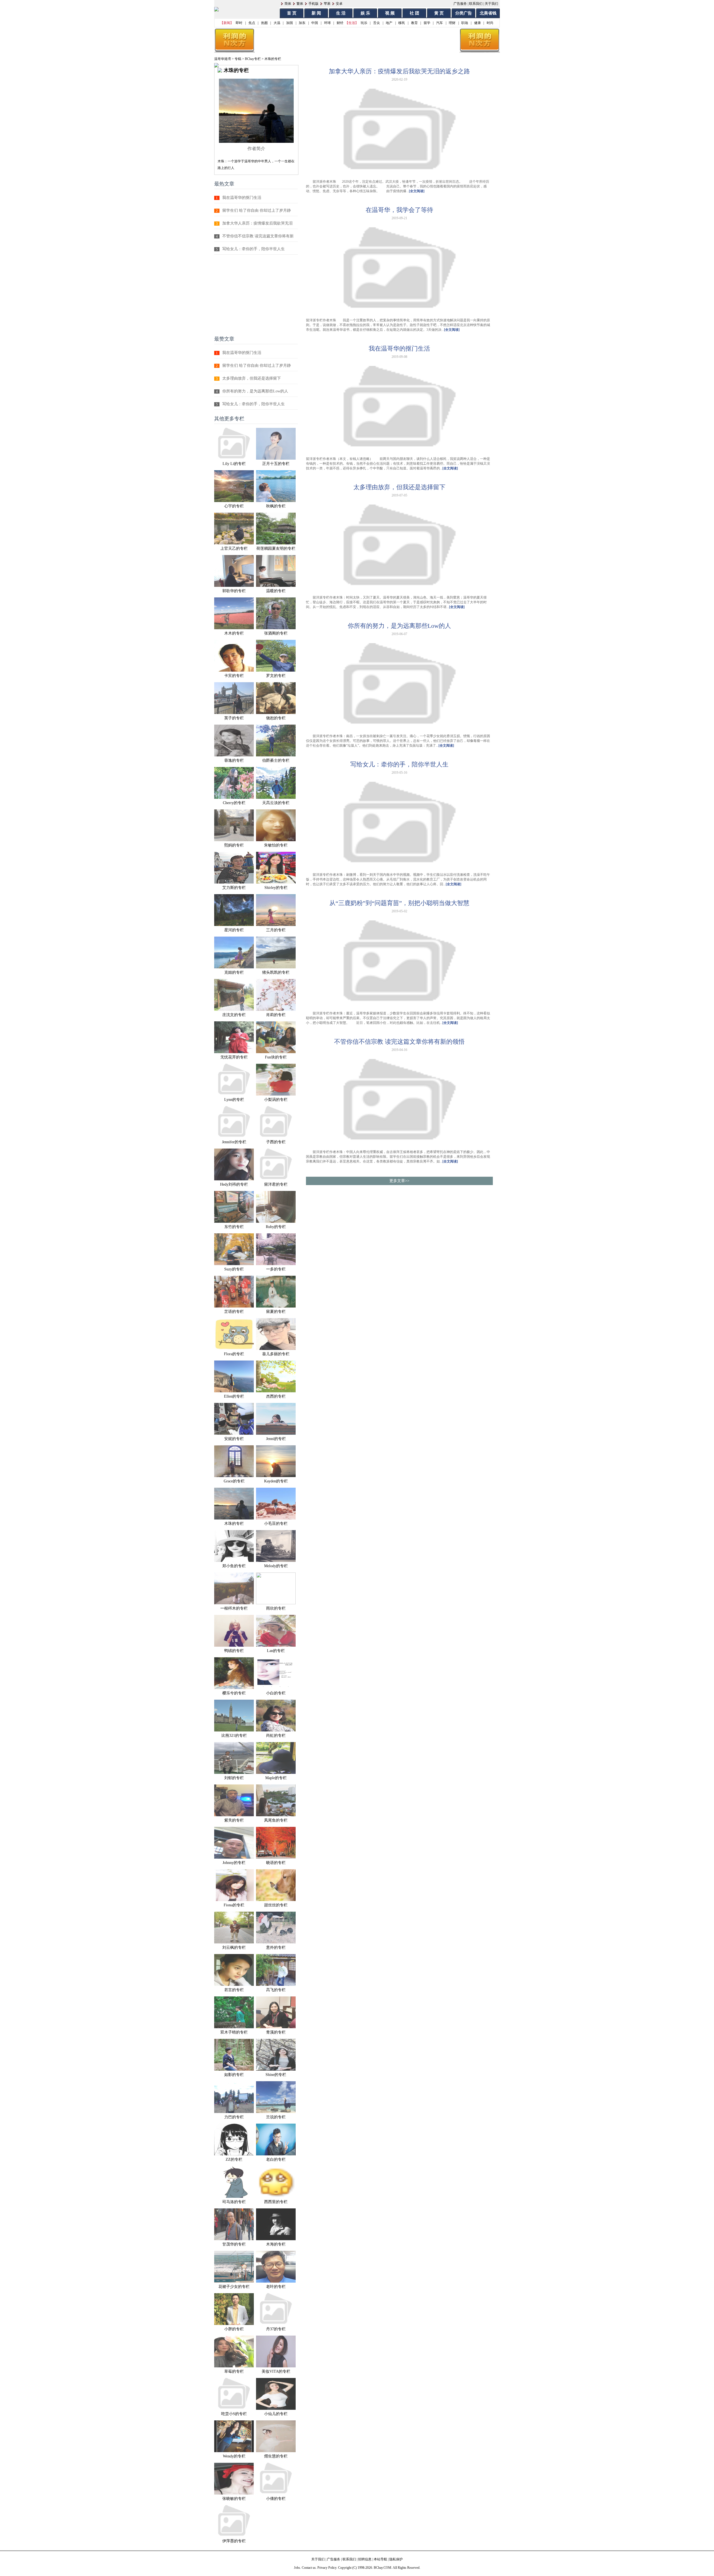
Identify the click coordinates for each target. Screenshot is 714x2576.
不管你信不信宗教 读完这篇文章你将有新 (258, 236)
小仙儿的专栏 (276, 2414)
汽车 (440, 23)
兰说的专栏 (276, 2117)
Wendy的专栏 (234, 2456)
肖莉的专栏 (276, 1015)
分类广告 (464, 13)
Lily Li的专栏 (234, 464)
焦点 (252, 23)
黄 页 (439, 13)
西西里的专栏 (276, 2202)
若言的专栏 (234, 1990)
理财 (452, 23)
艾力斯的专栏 (234, 888)
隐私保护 (396, 2559)
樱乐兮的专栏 (234, 1693)
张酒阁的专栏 (276, 633)
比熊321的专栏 (234, 1736)
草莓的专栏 (234, 2371)
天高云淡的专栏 (276, 803)
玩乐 (364, 23)
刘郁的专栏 (234, 1778)
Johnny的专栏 (234, 1863)
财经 (340, 23)
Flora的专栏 (234, 1354)
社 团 (414, 13)
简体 (288, 4)
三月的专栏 (276, 930)
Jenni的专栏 (276, 1439)
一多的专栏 (276, 1269)
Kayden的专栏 (276, 1481)
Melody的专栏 (276, 1566)
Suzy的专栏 (234, 1269)
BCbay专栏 (253, 59)
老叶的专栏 (276, 2287)
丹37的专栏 (276, 2329)
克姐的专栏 (234, 972)
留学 (427, 23)
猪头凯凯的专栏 (276, 972)
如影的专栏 (234, 2075)
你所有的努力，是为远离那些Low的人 (255, 391)
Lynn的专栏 (234, 1100)
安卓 (339, 4)
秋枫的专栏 (276, 506)
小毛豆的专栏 (276, 1524)
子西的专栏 (276, 1142)
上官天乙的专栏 (234, 548)
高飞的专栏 (276, 1990)
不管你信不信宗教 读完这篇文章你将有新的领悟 (399, 1042)
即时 (239, 23)
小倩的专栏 (276, 2499)
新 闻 (316, 13)
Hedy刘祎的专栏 (234, 1184)
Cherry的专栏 (234, 803)
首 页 (292, 13)
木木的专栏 (234, 633)
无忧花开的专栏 (234, 1057)
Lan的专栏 (276, 1651)
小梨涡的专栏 (276, 1100)
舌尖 (377, 23)
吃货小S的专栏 (234, 2414)
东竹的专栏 (234, 1227)
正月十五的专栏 (276, 464)
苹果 (327, 4)
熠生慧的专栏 (276, 2456)
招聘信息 (365, 2559)
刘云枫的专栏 (234, 1947)
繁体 (300, 4)
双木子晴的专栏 (234, 2032)
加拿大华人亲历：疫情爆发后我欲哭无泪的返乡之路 (399, 71)
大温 (277, 23)
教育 (414, 23)
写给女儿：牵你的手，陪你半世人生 (254, 249)
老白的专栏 (276, 2159)
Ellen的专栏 (234, 1396)
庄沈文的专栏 (234, 1015)
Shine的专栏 (276, 2075)
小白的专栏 (276, 1693)
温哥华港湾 (223, 59)
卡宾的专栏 (234, 676)
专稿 (238, 59)
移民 (402, 23)
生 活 (341, 13)
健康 (477, 23)
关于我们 (491, 4)
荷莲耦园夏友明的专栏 (276, 548)
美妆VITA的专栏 (276, 2371)
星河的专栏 (234, 930)
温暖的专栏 (276, 591)
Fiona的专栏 (234, 1905)
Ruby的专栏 (276, 1227)
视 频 (390, 13)
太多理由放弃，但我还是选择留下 (252, 378)
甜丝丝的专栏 (276, 1905)
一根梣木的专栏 (234, 1608)
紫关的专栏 (234, 1820)
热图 (264, 23)
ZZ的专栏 (234, 2159)
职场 (465, 23)
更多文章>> (399, 1181)
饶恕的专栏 (276, 718)
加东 (302, 23)
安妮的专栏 (234, 1439)
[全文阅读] (417, 191)
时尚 (490, 23)
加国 (290, 23)
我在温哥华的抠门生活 (242, 198)
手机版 (313, 4)
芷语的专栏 (234, 1312)
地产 (389, 23)
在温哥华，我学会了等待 (399, 210)
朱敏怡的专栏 (276, 845)
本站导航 (380, 2559)
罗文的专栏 (276, 676)
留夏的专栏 (276, 1312)
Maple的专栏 (276, 1778)
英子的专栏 (234, 718)
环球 (327, 23)
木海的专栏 (276, 2244)
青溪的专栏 (276, 2032)
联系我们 (476, 4)
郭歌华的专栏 (234, 591)
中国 (315, 23)
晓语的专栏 (276, 1863)
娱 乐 (365, 13)
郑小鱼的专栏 (234, 1566)
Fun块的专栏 (276, 1057)
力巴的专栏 (234, 2117)
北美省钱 (488, 13)
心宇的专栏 (234, 506)
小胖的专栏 (234, 2329)
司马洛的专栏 (234, 2202)
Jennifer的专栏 (234, 1142)
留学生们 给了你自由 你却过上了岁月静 (257, 210)
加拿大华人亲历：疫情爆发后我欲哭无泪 (257, 223)
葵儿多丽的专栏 (276, 1354)
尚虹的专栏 (276, 1736)
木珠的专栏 (234, 1524)
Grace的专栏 (234, 1481)
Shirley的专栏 (276, 888)
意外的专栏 (276, 1947)
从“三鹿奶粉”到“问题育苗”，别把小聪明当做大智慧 (399, 903)
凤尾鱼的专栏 (276, 1820)
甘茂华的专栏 (234, 2244)
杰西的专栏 (276, 1396)
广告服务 (460, 4)
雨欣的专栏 (276, 1608)
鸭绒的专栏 (234, 1651)
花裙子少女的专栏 (234, 2287)
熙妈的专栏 (234, 845)
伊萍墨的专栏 (234, 2541)
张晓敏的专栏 (234, 2499)
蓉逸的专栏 (234, 760)
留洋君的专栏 (276, 1184)
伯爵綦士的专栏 (276, 760)
